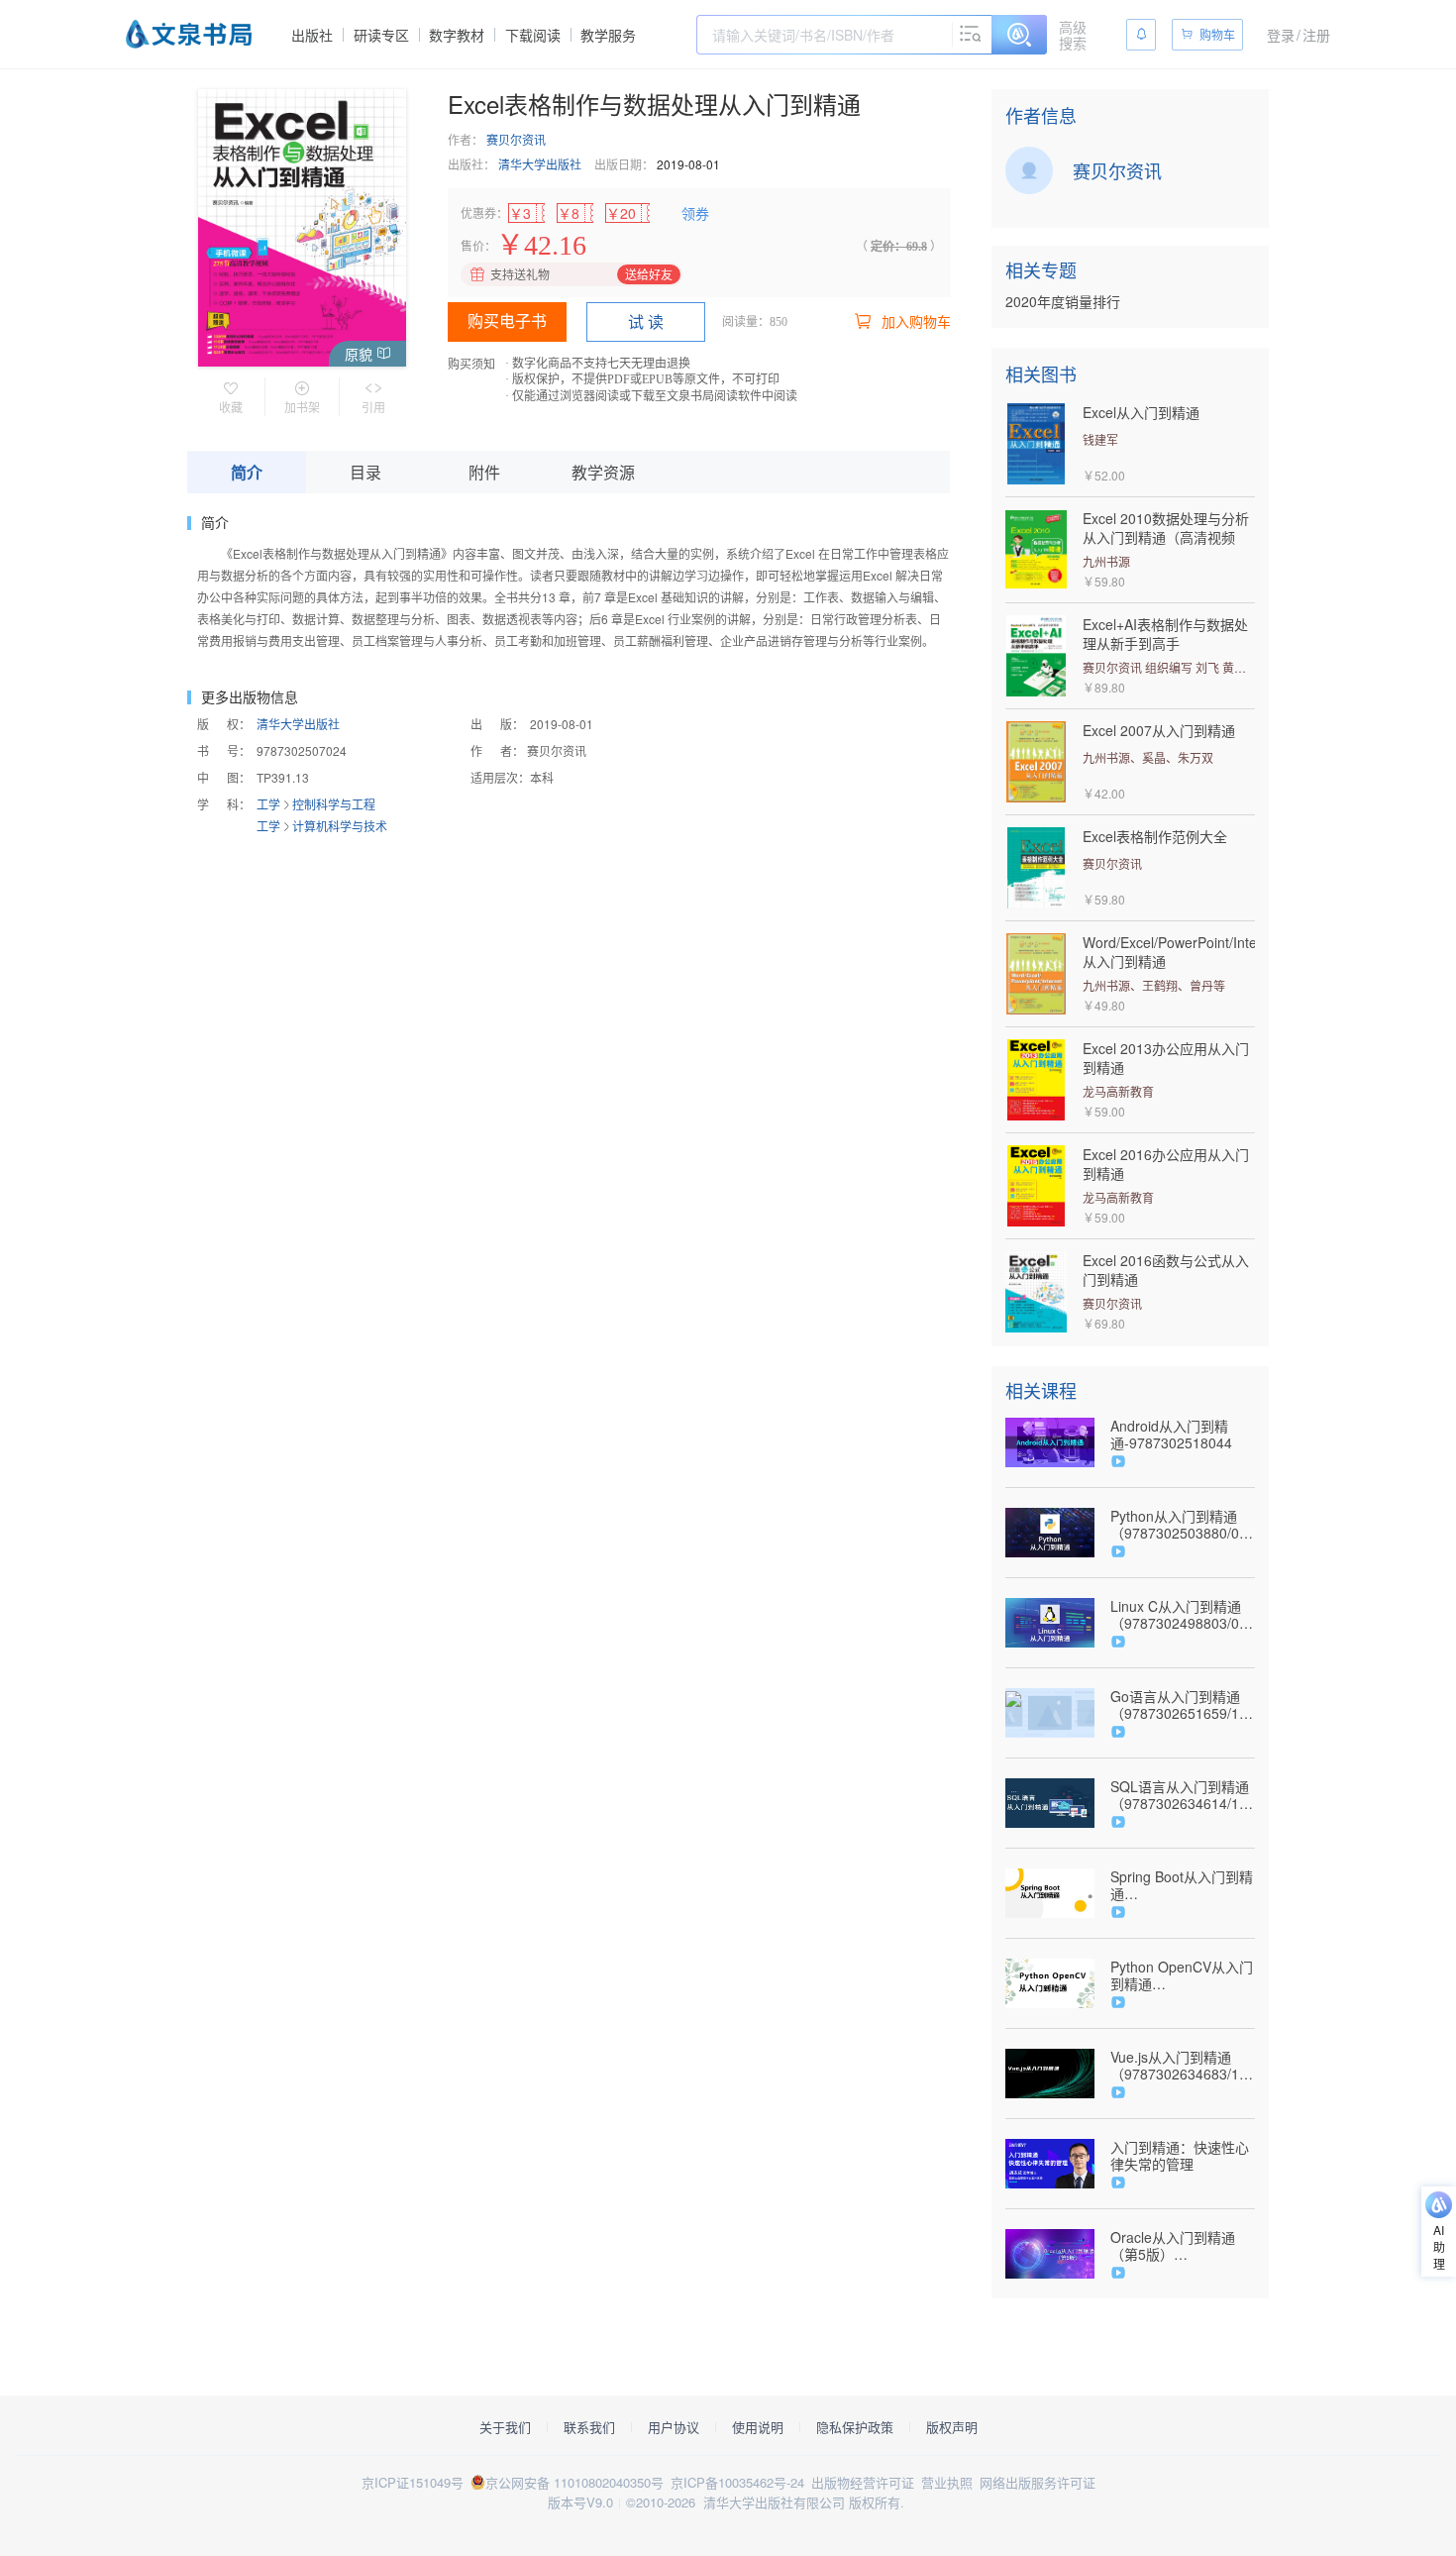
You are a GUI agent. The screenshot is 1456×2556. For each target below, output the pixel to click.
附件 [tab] (484, 472)
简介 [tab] (247, 472)
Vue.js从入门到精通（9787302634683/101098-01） (1183, 2066)
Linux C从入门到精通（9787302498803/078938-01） (1183, 1615)
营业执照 (947, 2482)
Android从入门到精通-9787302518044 (1171, 1435)
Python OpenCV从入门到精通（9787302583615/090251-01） (1183, 1975)
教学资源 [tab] (603, 472)
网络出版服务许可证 (1038, 2482)
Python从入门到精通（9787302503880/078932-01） (1183, 1525)
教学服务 (608, 35)
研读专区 (381, 35)
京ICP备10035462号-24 (737, 2482)
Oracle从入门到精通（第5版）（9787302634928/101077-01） (1183, 2246)
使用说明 (758, 2427)
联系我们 (589, 2427)
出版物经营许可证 (863, 2482)
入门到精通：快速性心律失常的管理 (1180, 2156)
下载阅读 (533, 35)
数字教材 (457, 35)
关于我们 (505, 2427)
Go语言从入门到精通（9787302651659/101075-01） (1183, 1705)
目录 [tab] (365, 472)
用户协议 (674, 2427)
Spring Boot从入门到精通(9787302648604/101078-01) (1182, 1885)
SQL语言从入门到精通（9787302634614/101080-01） (1183, 1795)
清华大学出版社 (540, 164)
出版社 (312, 35)
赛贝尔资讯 (516, 139)
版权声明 (952, 2427)
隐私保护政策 (855, 2427)
